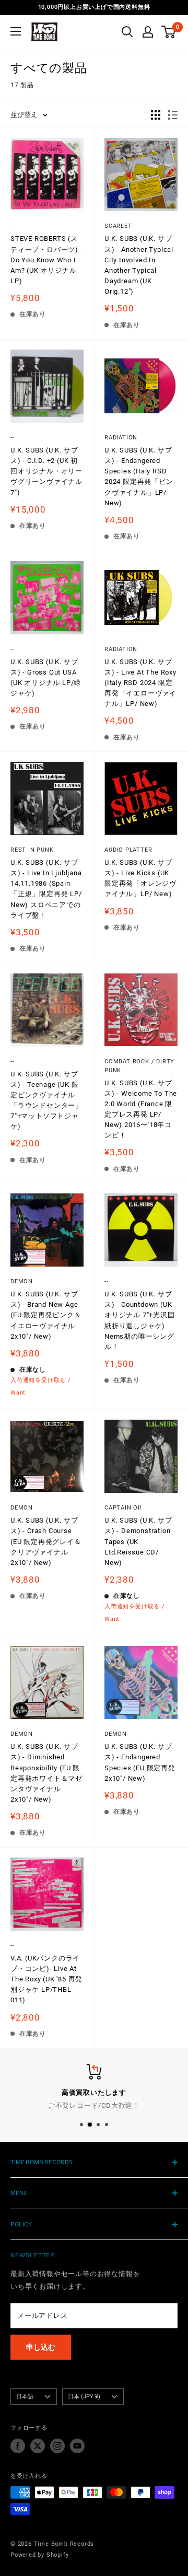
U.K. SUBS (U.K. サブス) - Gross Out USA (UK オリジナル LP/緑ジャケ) (46, 677)
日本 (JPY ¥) (84, 2397)
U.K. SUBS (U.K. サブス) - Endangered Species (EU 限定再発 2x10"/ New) (140, 1762)
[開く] (127, 32)
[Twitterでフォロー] (38, 2446)
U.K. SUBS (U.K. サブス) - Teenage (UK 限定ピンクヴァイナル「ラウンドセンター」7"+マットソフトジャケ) (46, 1100)
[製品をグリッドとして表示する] (156, 115)
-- (13, 226)
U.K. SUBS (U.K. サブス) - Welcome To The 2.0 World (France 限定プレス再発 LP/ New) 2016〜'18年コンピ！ (141, 1109)
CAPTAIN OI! (123, 1508)
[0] (169, 32)
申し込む (41, 2347)
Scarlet (118, 226)
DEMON (22, 1281)
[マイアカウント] (148, 32)
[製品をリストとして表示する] (173, 115)
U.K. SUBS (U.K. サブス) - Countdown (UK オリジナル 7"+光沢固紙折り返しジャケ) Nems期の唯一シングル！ (140, 1320)
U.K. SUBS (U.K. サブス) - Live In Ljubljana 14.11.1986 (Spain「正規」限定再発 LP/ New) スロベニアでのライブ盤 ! (46, 889)
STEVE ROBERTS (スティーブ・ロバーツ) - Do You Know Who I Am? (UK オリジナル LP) (47, 260)
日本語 (25, 2397)
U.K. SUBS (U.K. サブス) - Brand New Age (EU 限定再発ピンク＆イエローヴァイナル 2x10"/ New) (46, 1315)
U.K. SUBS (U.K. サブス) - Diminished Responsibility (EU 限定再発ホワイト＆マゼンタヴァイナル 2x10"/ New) (46, 1773)
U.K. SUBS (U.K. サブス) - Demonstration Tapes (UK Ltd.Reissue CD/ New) (138, 1541)
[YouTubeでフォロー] (77, 2446)
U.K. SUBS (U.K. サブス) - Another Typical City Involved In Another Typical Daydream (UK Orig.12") (139, 265)
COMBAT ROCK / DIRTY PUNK (139, 1066)
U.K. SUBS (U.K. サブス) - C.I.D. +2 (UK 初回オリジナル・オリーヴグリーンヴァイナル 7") (46, 471)
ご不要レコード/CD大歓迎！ (94, 2105)
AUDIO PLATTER (128, 850)
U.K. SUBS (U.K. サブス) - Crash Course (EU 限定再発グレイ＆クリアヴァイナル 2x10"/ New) (46, 1541)
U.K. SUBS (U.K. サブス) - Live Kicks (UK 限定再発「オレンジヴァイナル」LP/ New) (140, 878)
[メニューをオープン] (16, 31)
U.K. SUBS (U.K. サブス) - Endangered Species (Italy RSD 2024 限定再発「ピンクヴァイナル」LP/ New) (139, 477)
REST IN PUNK (32, 850)
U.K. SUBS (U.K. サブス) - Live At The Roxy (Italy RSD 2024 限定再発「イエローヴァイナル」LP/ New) (140, 683)
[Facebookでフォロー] (18, 2446)
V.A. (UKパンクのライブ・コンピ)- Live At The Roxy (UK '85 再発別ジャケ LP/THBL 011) (46, 1979)
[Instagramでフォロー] (57, 2446)
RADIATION (121, 438)
